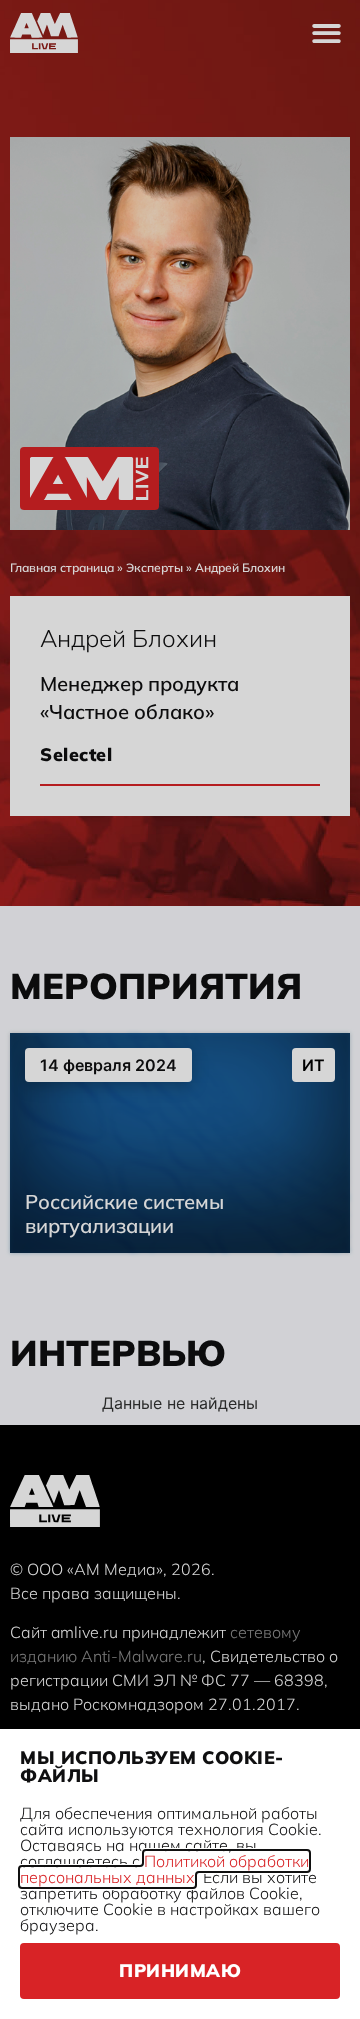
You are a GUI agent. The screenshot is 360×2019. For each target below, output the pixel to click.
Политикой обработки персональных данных (164, 1869)
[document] (180, 1009)
